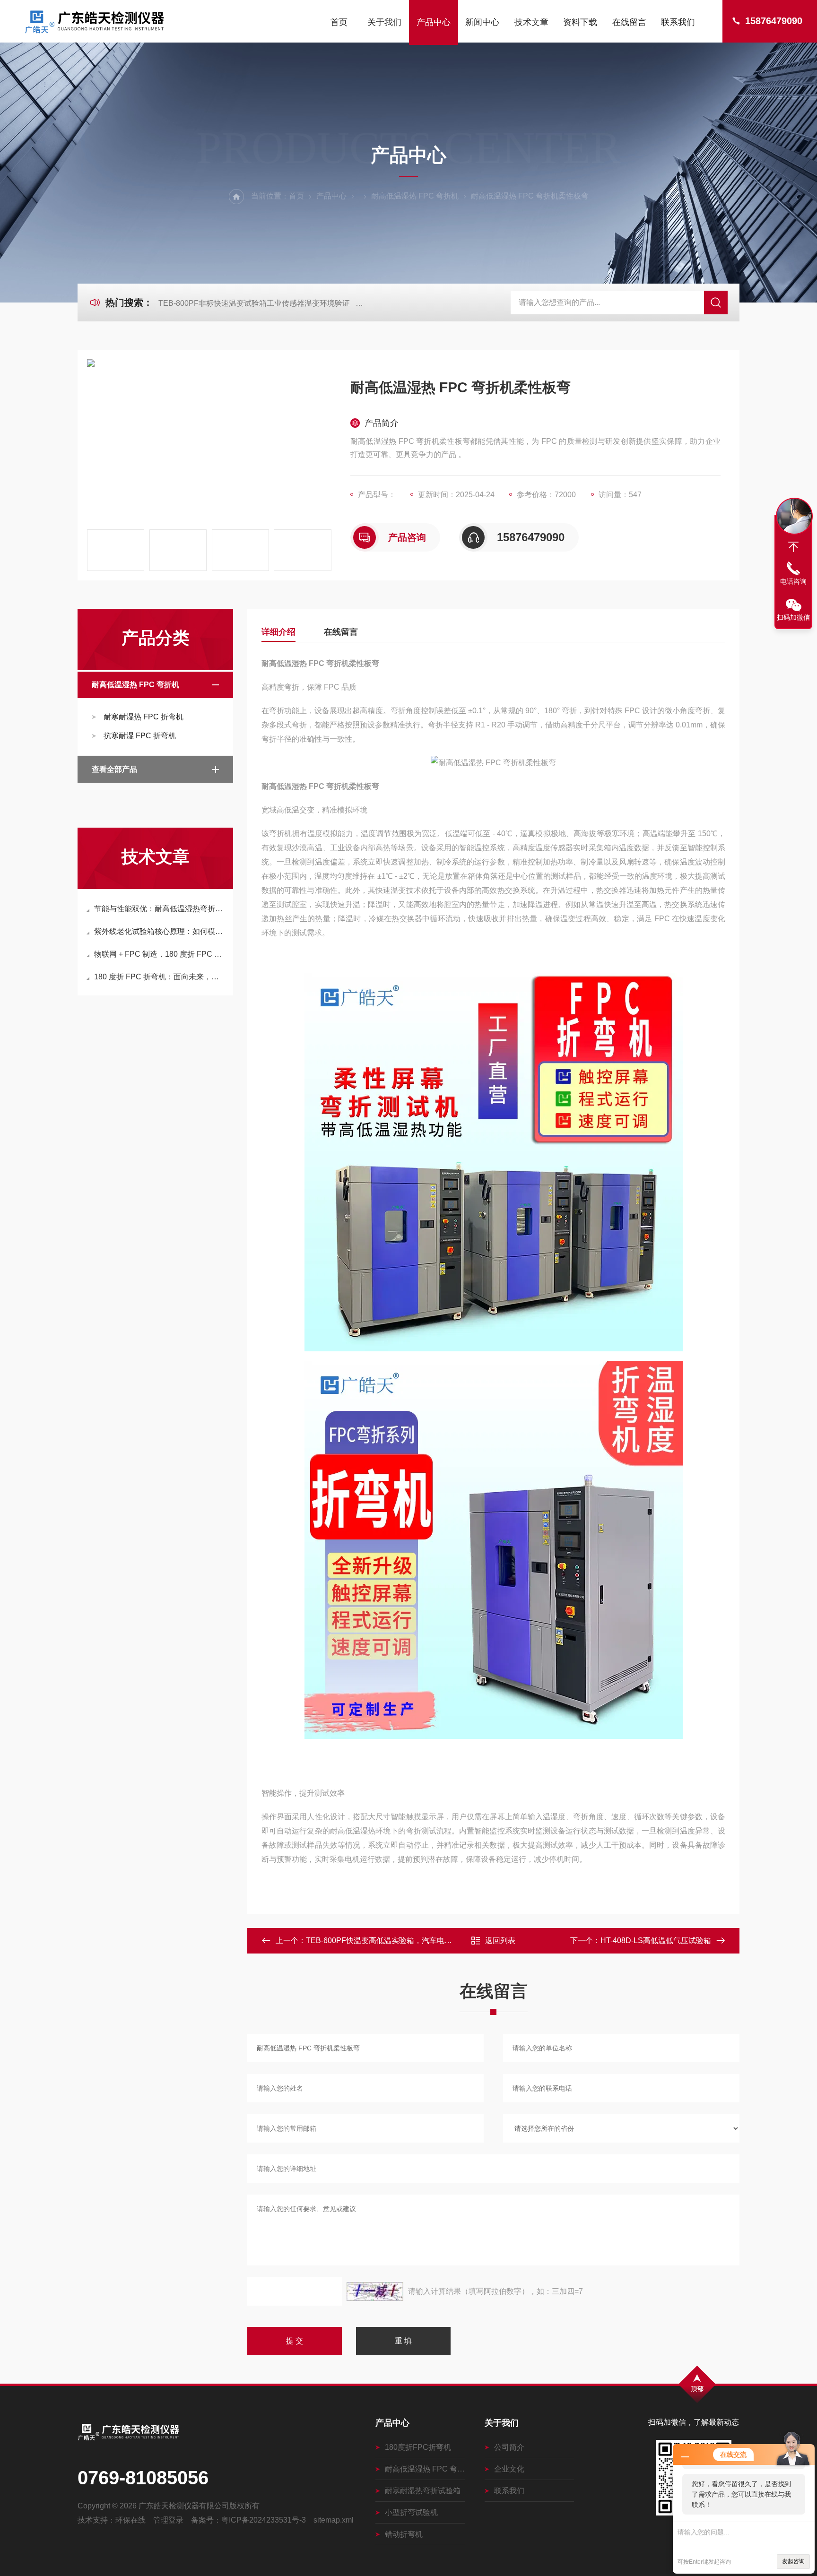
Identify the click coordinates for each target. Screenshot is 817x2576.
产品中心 (434, 22)
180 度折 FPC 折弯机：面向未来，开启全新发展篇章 (160, 977)
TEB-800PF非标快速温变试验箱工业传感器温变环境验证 (254, 303)
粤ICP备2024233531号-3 (264, 2520)
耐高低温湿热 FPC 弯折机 (415, 196)
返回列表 (500, 1941)
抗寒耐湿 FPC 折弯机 (140, 736)
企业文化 (509, 2469)
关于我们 (384, 22)
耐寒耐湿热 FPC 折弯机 (143, 717)
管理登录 (168, 2520)
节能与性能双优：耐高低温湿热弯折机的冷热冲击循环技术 (160, 909)
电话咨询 (793, 581)
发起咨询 (793, 2561)
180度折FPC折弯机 (418, 2447)
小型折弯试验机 (411, 2512)
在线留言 (629, 22)
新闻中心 (482, 22)
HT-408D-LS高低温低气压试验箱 (656, 1941)
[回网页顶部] (793, 547)
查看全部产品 (114, 769)
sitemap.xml (334, 2520)
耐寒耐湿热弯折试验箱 (423, 2491)
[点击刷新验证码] (375, 2291)
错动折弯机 (404, 2534)
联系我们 (678, 22)
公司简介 (509, 2447)
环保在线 (130, 2520)
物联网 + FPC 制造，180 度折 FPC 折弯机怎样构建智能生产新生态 (160, 954)
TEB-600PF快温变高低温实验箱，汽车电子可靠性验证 (398, 1941)
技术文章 (531, 22)
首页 (339, 22)
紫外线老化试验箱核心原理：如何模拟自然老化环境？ (160, 931)
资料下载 (580, 22)
